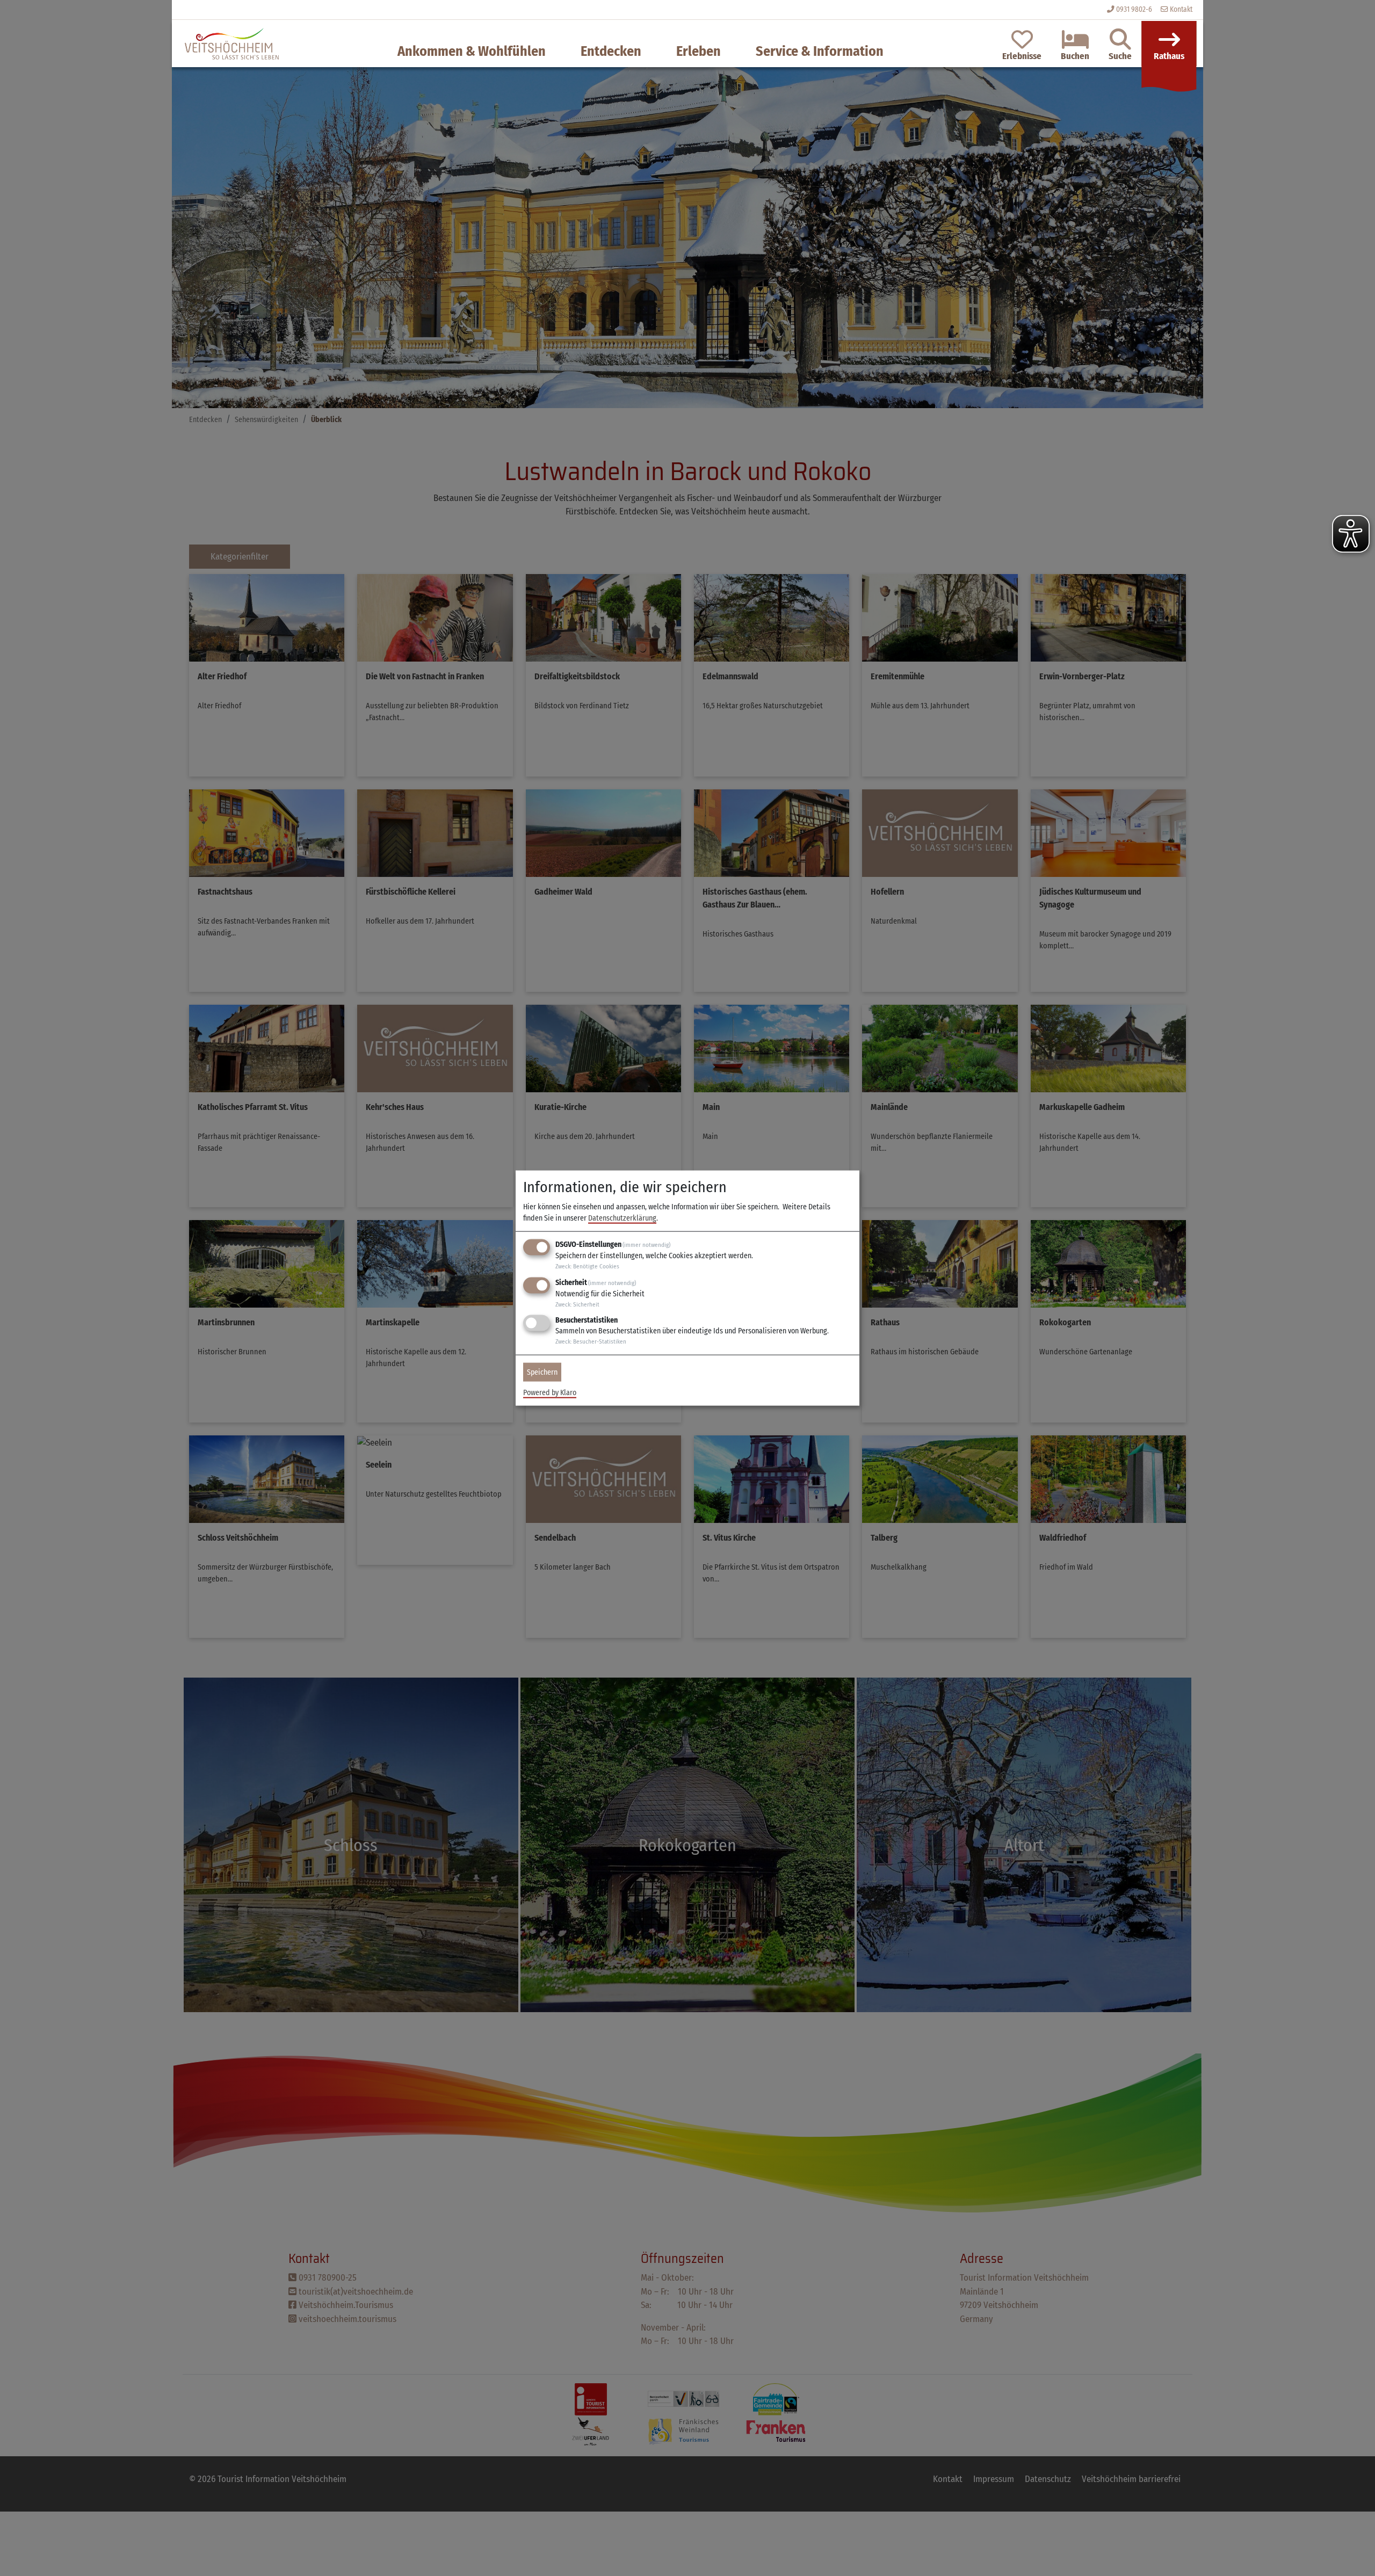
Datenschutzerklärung (622, 1218)
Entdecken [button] (611, 51)
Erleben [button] (699, 51)
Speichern (542, 1372)
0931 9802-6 (1134, 9)
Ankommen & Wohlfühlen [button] (472, 51)
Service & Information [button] (820, 51)
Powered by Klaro (550, 1393)
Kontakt (1180, 9)
